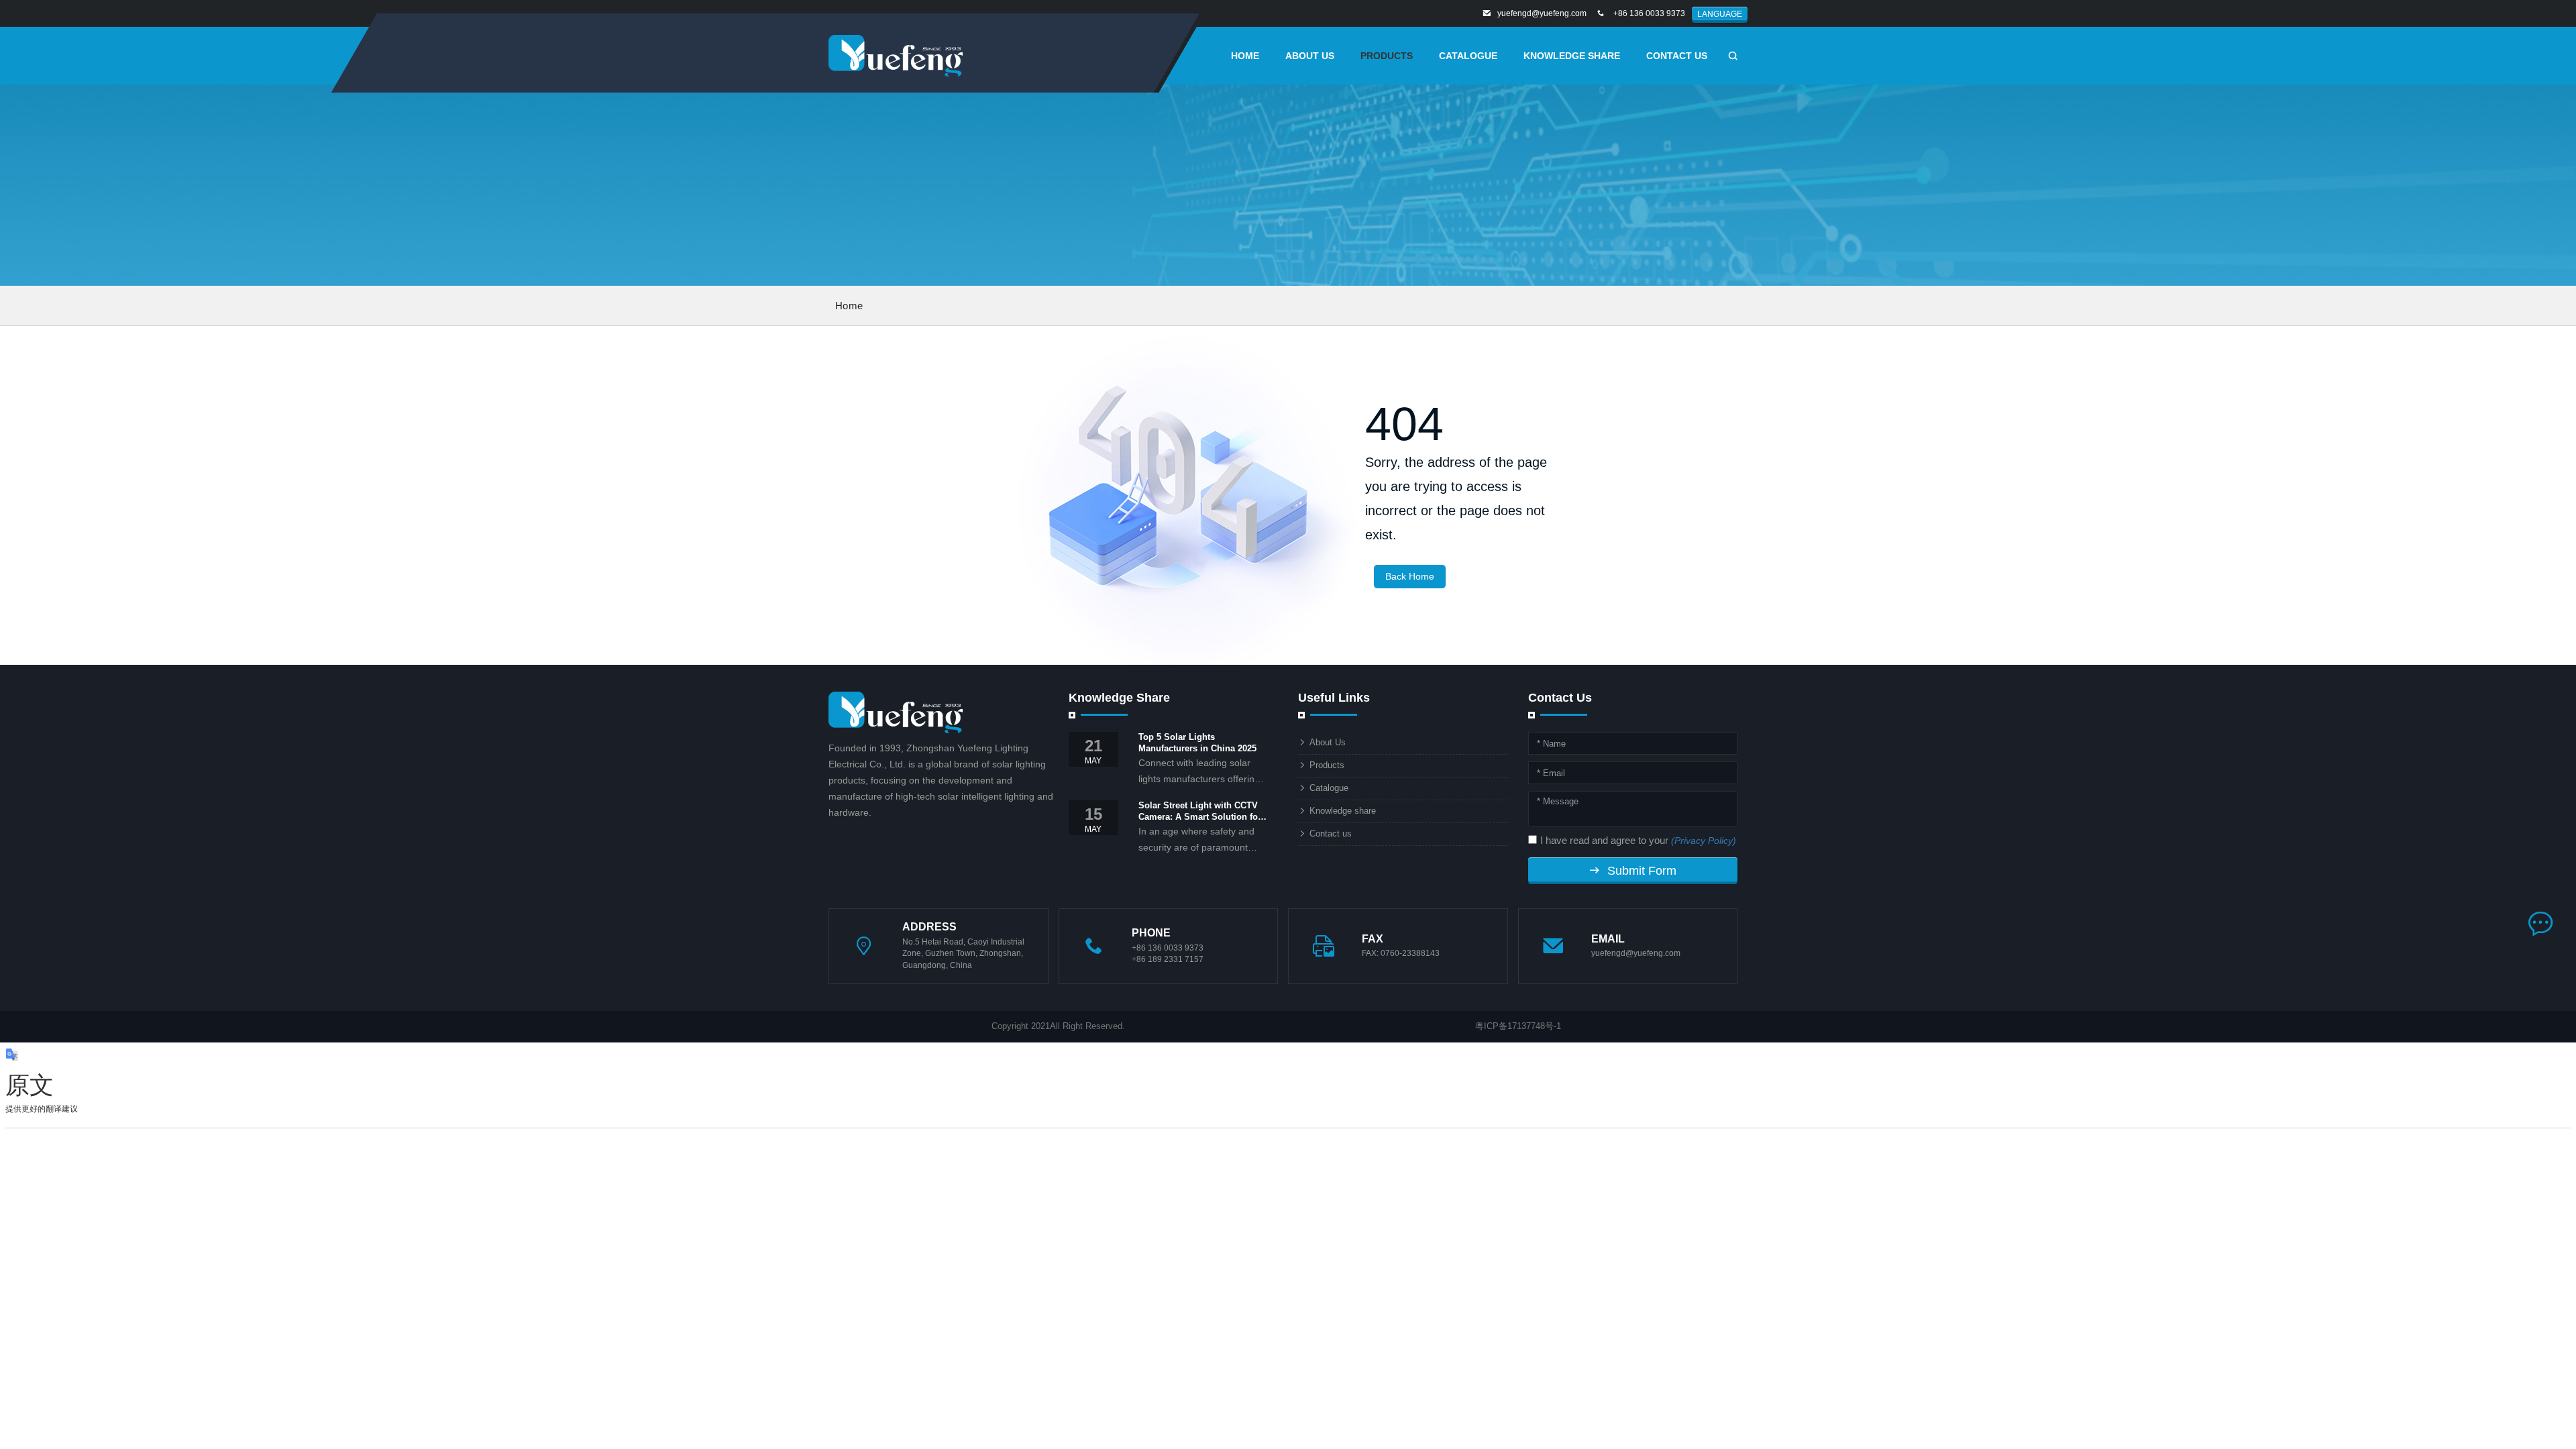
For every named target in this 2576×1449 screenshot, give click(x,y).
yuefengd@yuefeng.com (1542, 13)
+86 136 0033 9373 (1649, 13)
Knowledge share (1572, 56)
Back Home (1410, 576)
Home (849, 306)
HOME (1245, 56)
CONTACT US (1677, 56)
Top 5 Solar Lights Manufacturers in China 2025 (1197, 743)
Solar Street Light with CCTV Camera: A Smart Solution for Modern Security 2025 (1200, 812)
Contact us (1331, 834)
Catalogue (1468, 56)
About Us (1328, 742)
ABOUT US (1310, 56)
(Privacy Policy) (1704, 841)
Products (1327, 765)
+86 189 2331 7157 (1168, 959)
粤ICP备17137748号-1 (1518, 1026)
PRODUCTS (1387, 56)
